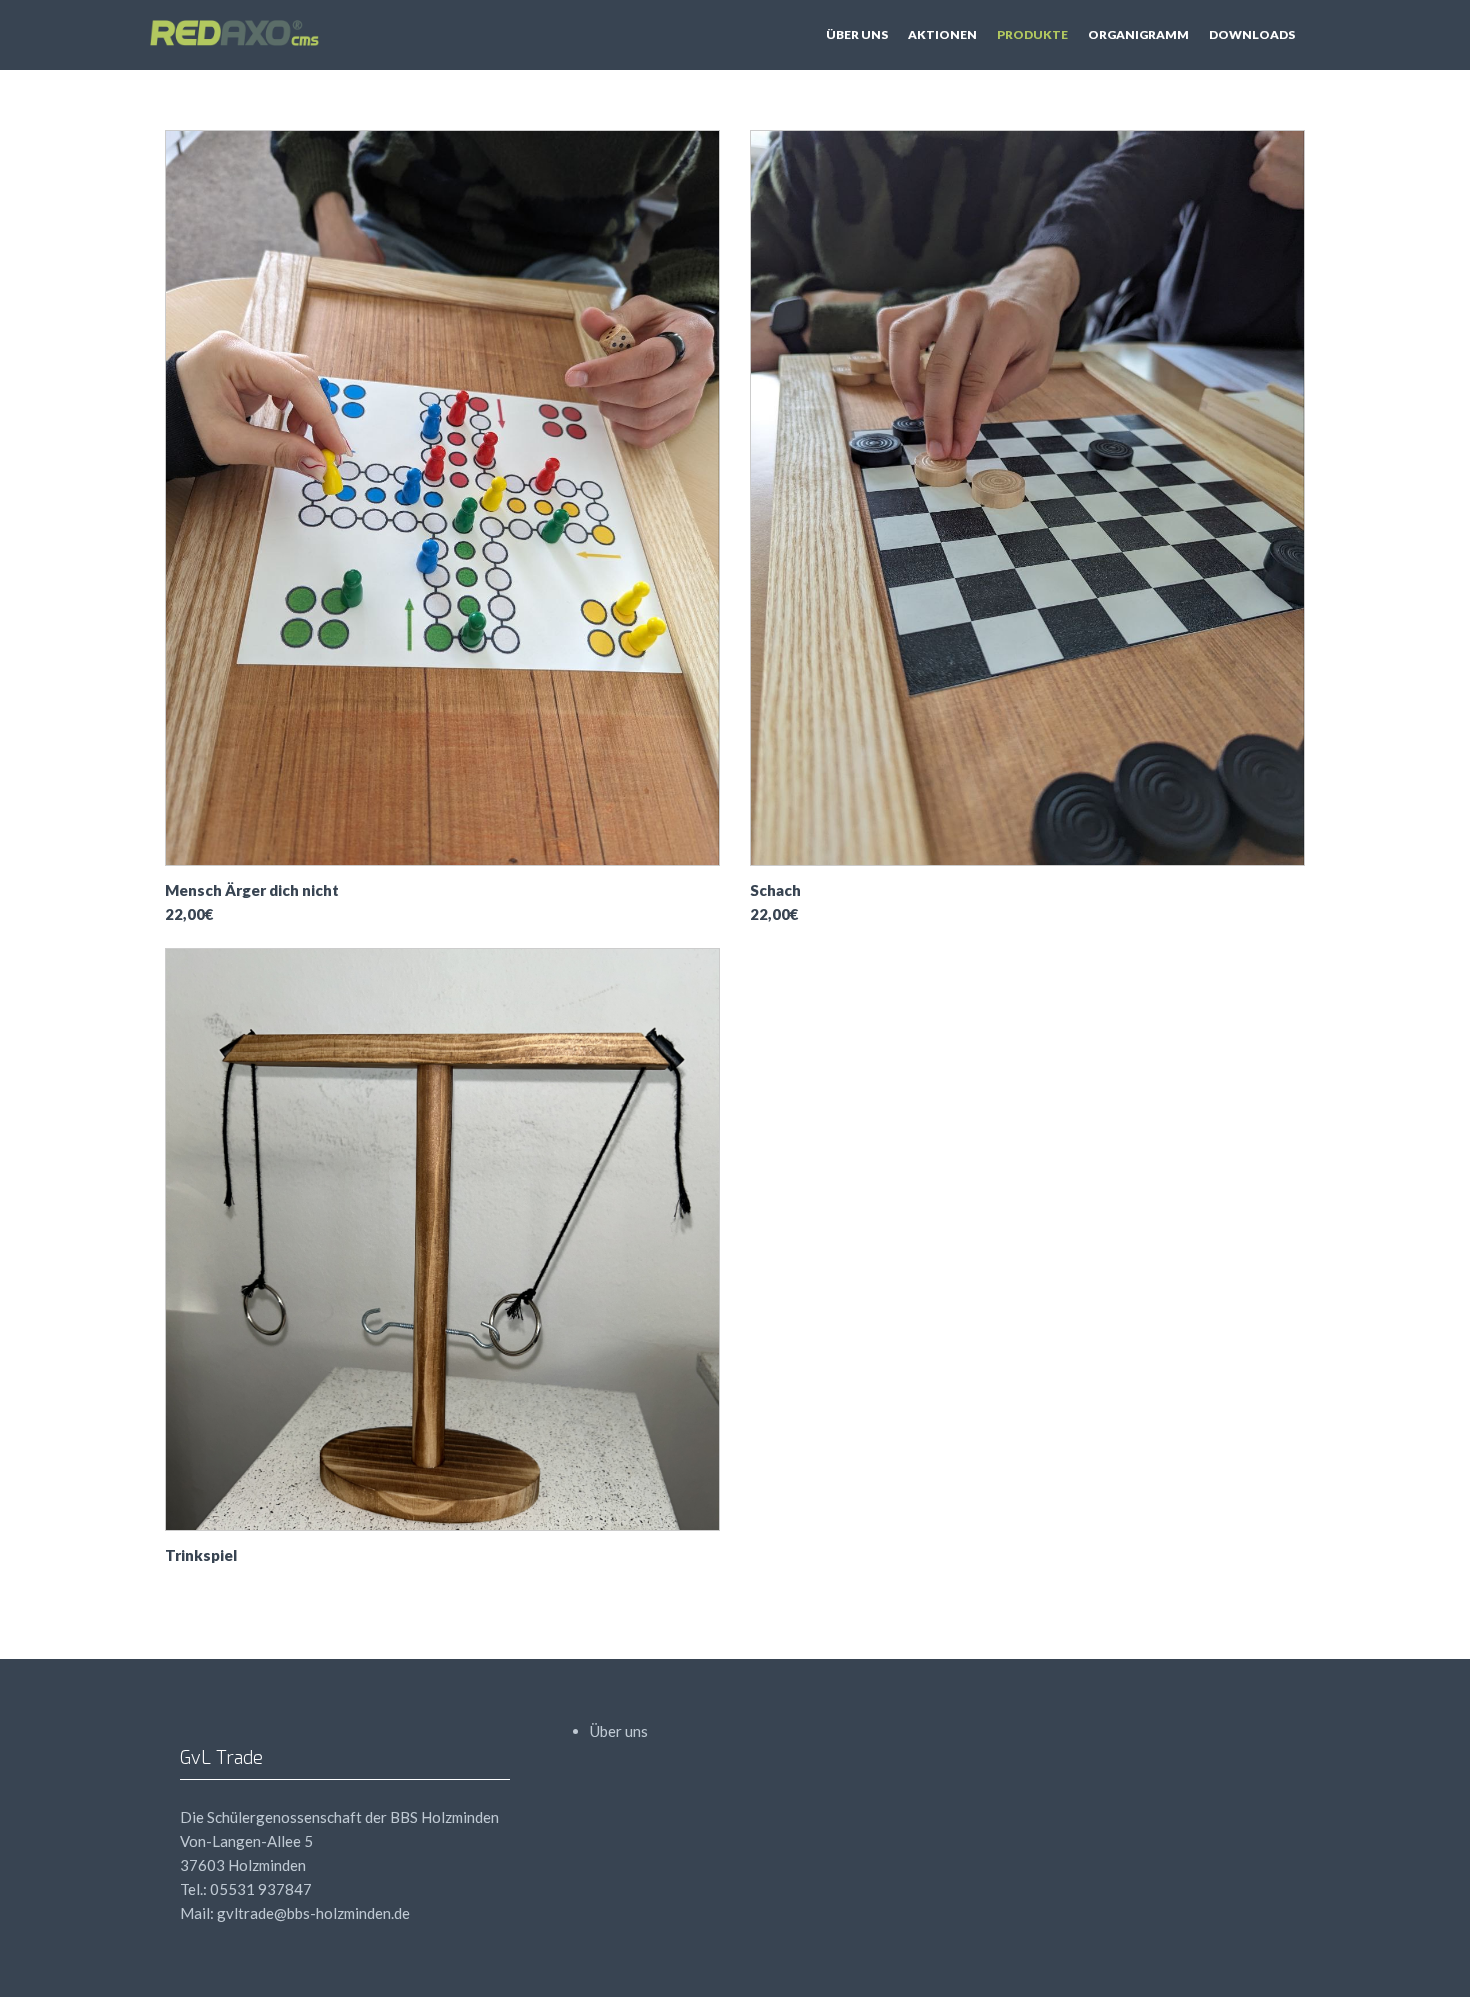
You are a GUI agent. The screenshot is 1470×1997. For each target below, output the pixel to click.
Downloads (1252, 34)
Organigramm (1138, 34)
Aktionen (942, 34)
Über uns (857, 34)
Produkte (1032, 34)
